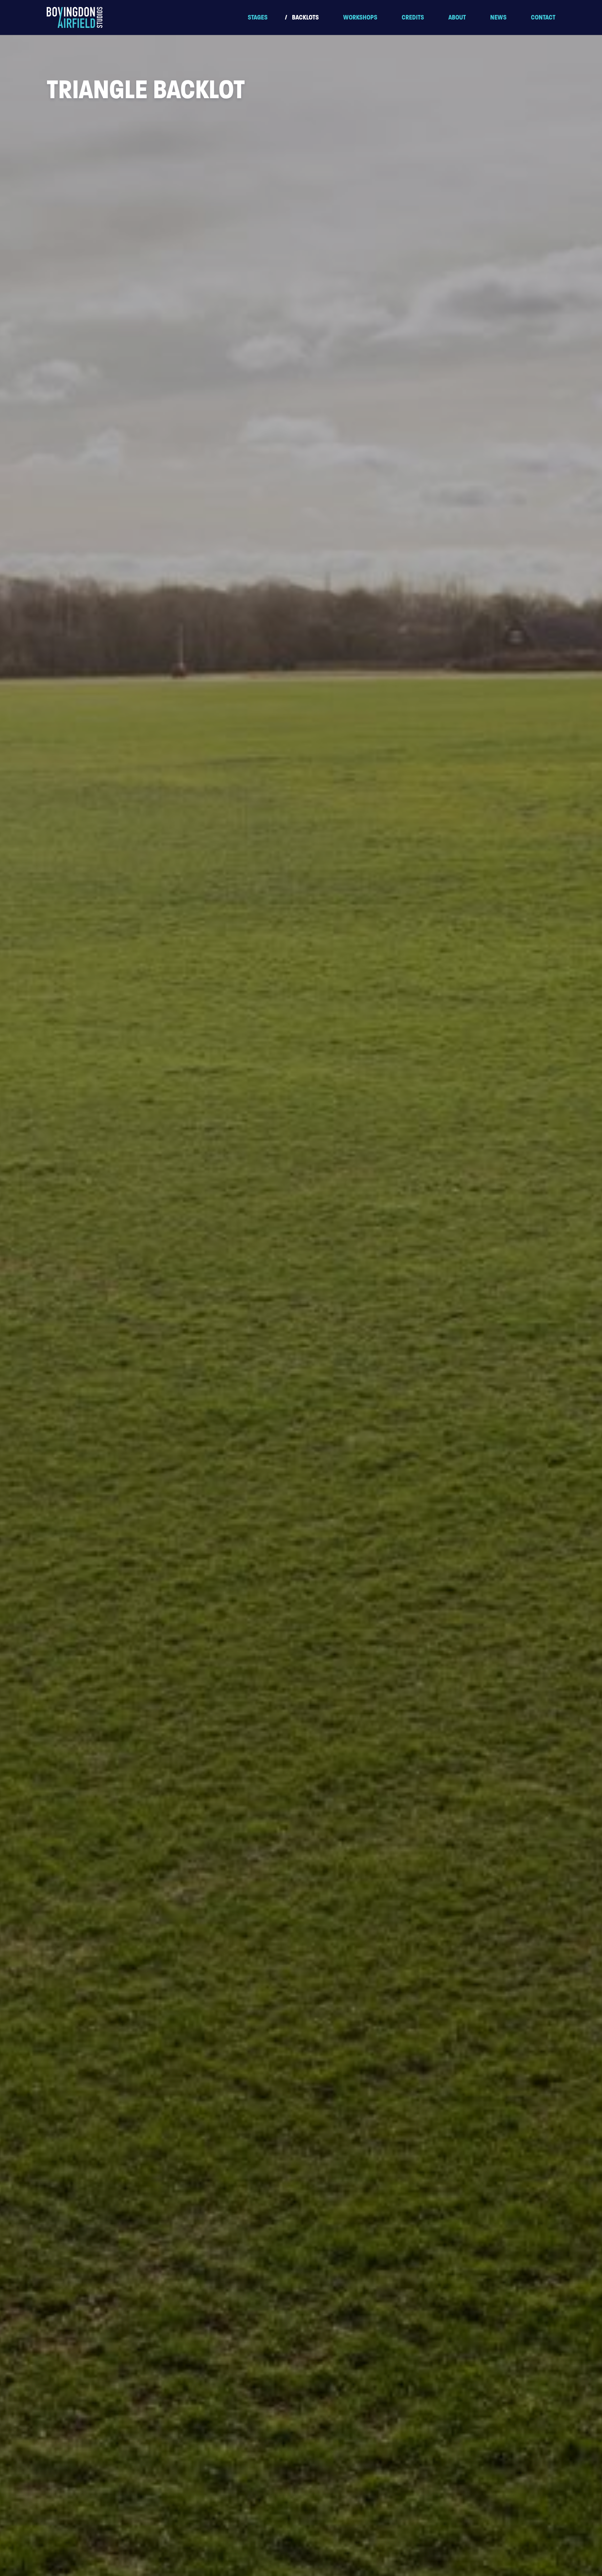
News (498, 17)
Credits (413, 17)
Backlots (305, 17)
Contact (543, 17)
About (457, 17)
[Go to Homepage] (75, 17)
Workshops (360, 17)
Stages (258, 17)
